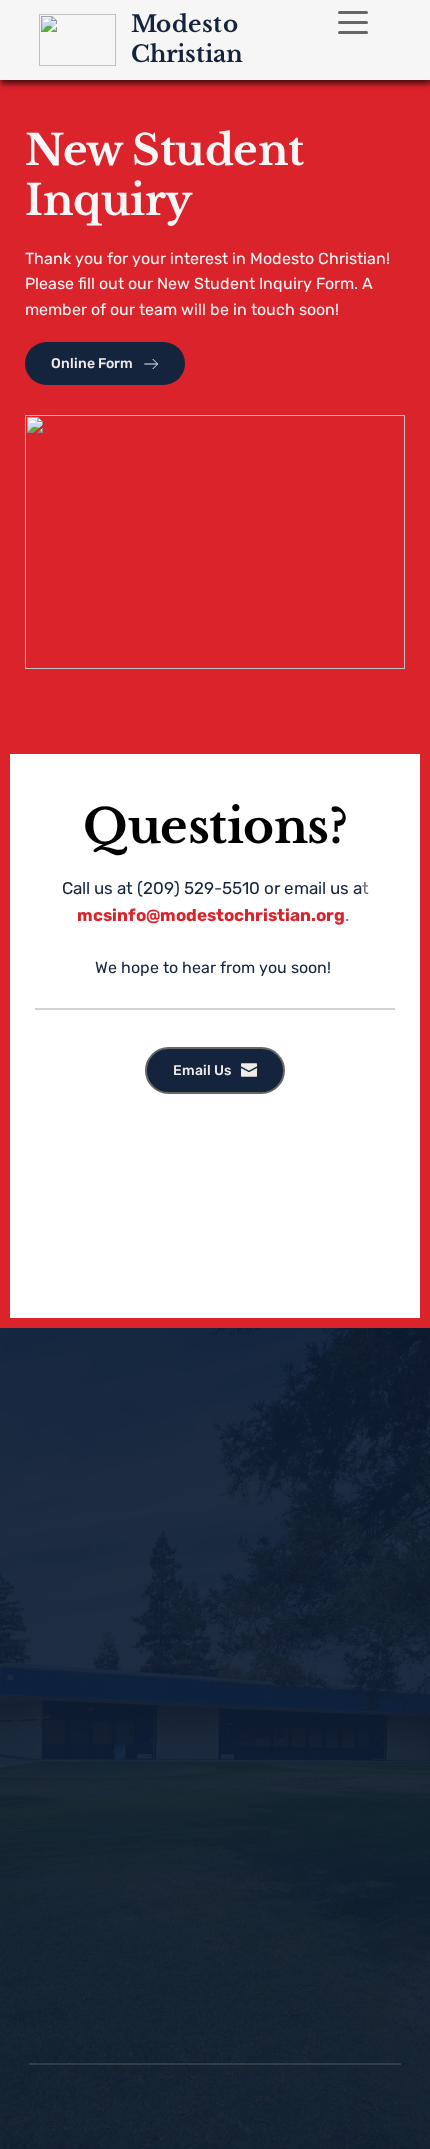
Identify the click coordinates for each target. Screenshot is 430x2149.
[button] (353, 22)
